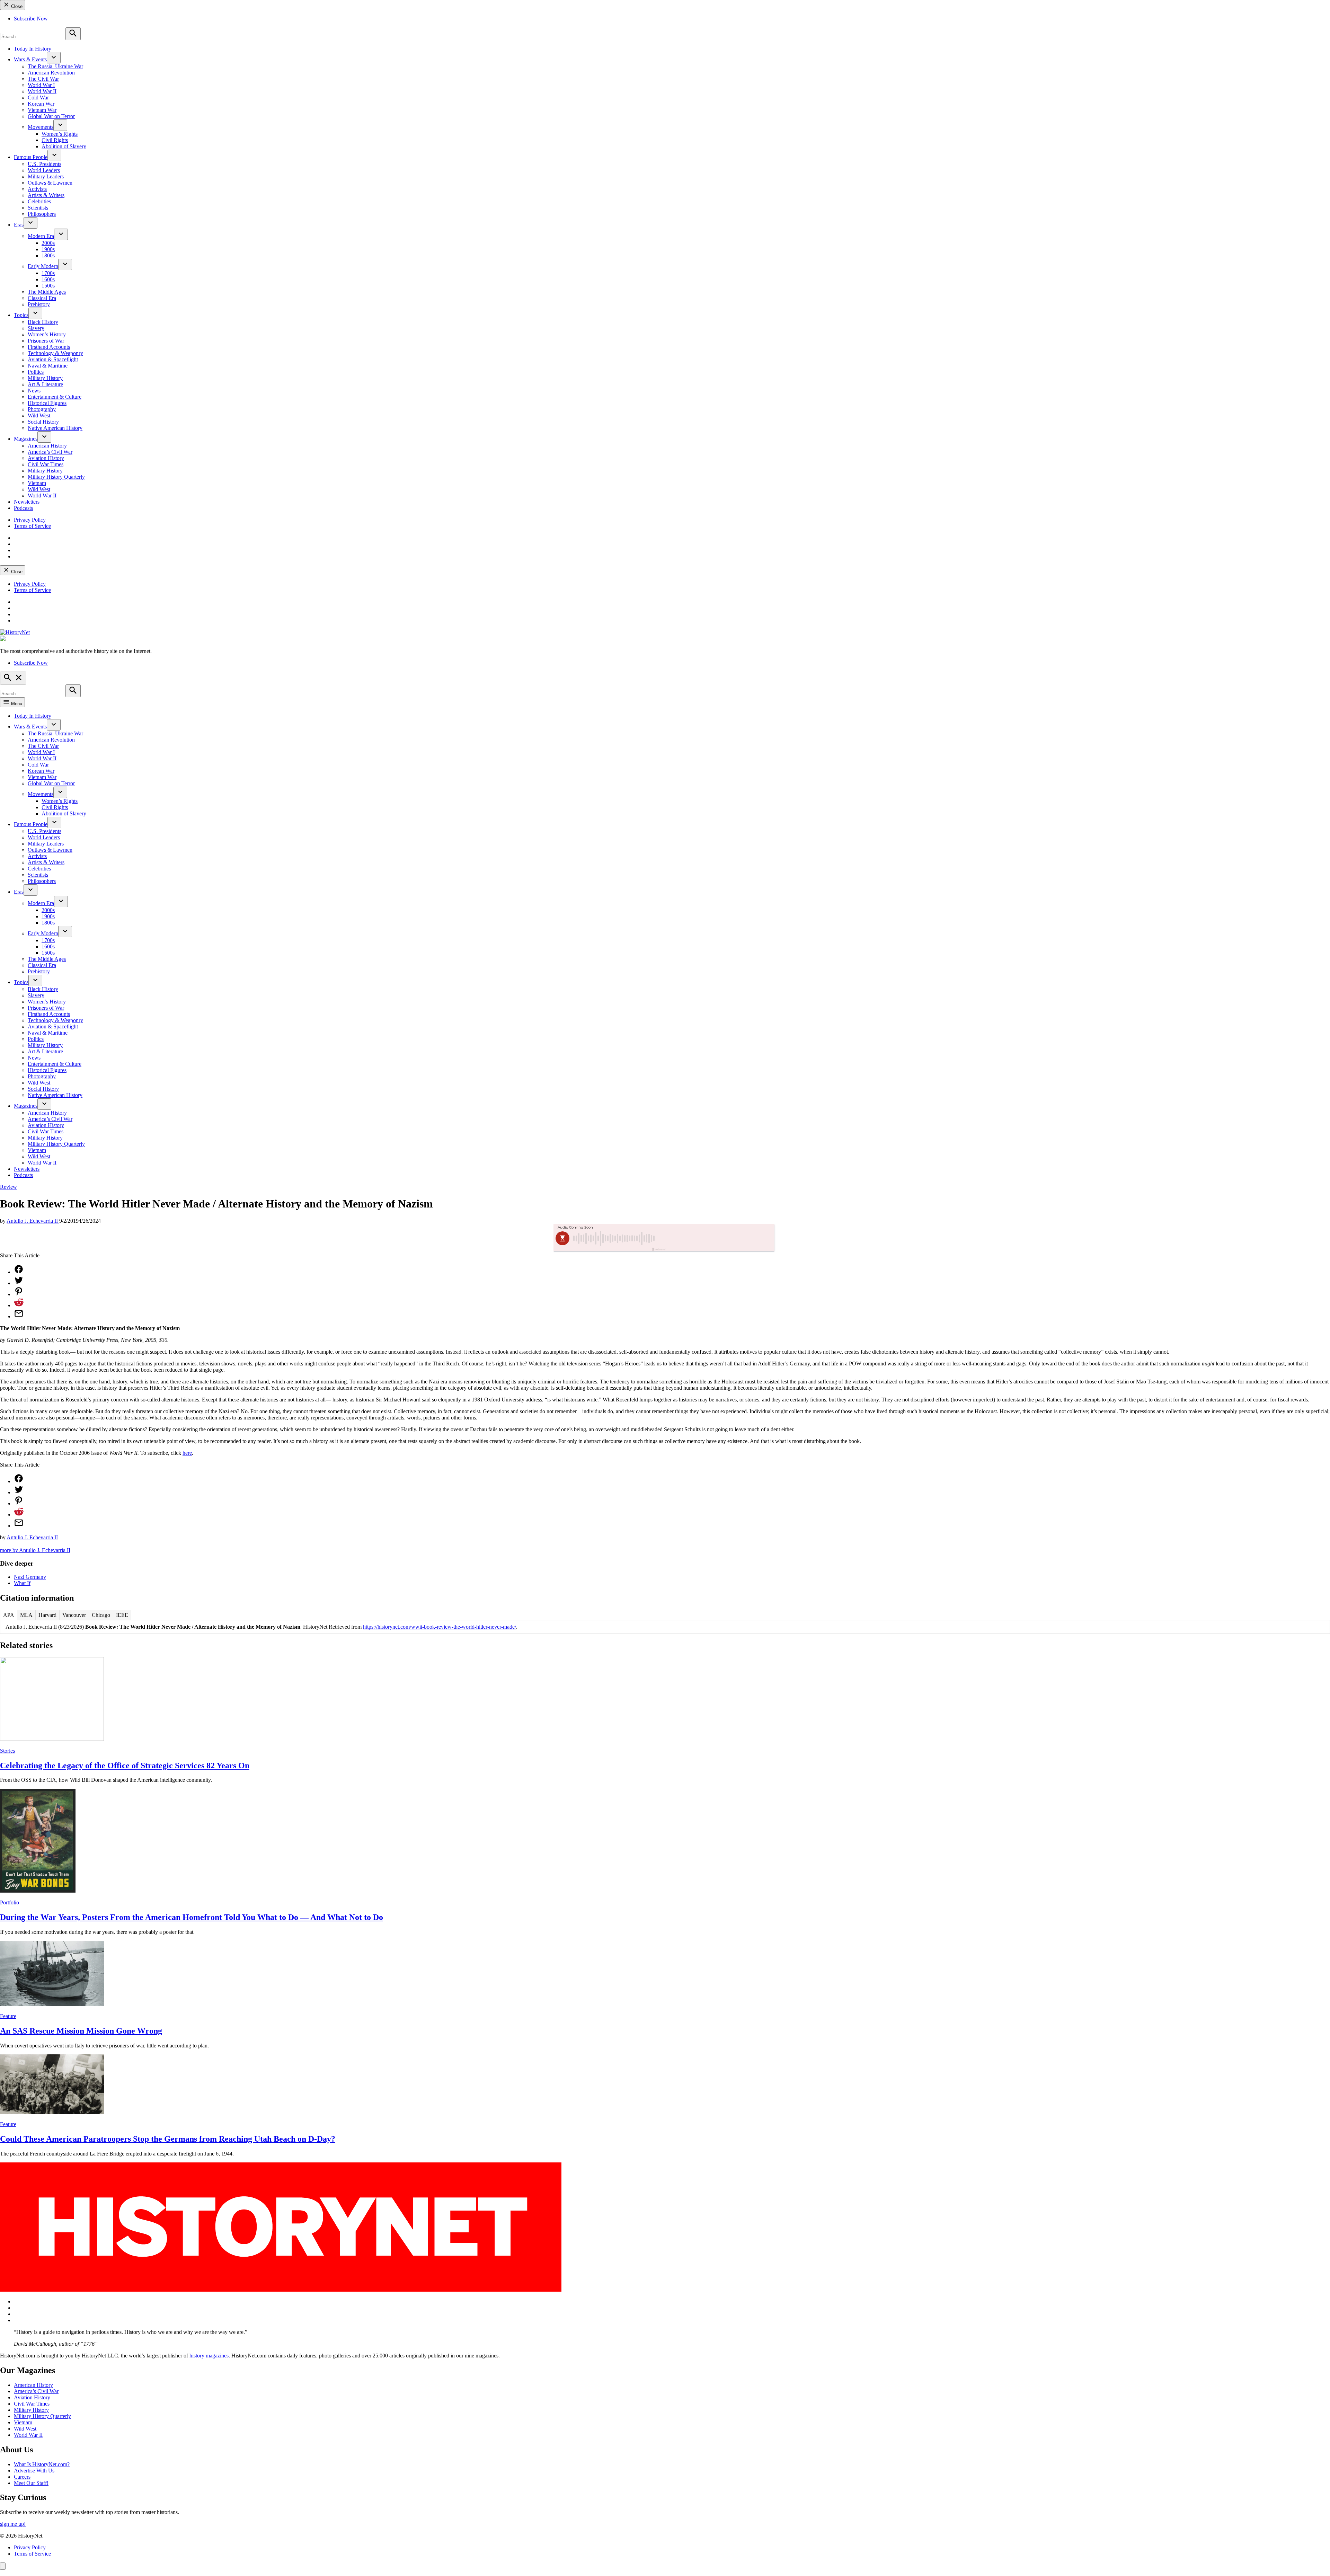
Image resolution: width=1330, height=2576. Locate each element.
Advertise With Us (34, 2471)
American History (47, 446)
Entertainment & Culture (55, 397)
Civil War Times (46, 464)
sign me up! (13, 2524)
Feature (8, 2016)
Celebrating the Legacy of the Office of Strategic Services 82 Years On (125, 1765)
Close (16, 6)
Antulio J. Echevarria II (33, 1221)
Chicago (101, 1615)
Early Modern (43, 266)
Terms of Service (32, 526)
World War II (42, 91)
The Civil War (43, 79)
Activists (37, 189)
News (34, 391)
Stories (7, 1751)
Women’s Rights (60, 134)
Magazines (26, 439)
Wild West (39, 415)
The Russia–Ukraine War (55, 66)
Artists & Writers (46, 195)
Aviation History (46, 458)
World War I (41, 85)
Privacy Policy (30, 520)
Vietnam (37, 483)
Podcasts (23, 508)
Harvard (47, 1615)
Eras (19, 225)
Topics (21, 315)
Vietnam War (42, 110)
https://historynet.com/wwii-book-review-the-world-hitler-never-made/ (440, 1627)
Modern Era (41, 236)
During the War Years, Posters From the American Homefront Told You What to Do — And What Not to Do (192, 1917)
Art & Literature (45, 384)
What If (22, 1583)
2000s (48, 243)
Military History (45, 378)
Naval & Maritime (48, 366)
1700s (48, 273)
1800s (48, 255)
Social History (43, 422)
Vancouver (74, 1615)
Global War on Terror (51, 116)
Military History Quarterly (56, 477)
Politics (36, 372)
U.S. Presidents (45, 164)
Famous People (31, 157)
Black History (43, 322)
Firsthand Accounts (49, 347)
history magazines (209, 2356)
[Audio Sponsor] (717, 1238)
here (187, 1453)
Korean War (41, 104)
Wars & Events (30, 59)
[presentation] (54, 58)
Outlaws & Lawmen (50, 183)
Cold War (38, 98)
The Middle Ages (47, 292)
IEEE (122, 1615)
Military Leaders (46, 176)
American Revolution (51, 73)
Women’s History (47, 334)
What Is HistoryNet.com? (42, 2464)
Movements (41, 127)
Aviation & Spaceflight (53, 359)
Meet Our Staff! (31, 2483)
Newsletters (27, 502)
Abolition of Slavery (64, 146)
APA (9, 1615)
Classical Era (42, 298)
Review (8, 1187)
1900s (48, 249)
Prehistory (39, 304)
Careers (22, 2477)
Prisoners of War (46, 341)
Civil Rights (55, 140)
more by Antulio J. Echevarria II (35, 1550)
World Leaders (44, 170)
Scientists (38, 208)
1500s (48, 286)
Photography (42, 409)
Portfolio (10, 1902)
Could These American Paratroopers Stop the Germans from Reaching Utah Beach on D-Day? (168, 2139)
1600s (48, 279)
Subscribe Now (31, 19)
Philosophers (42, 214)
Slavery (36, 328)
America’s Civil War (50, 452)
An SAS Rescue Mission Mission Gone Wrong (81, 2031)
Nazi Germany (30, 1577)
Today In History (33, 49)
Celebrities (39, 201)
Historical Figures (47, 403)
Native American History (55, 428)
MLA (26, 1615)
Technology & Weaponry (55, 353)
